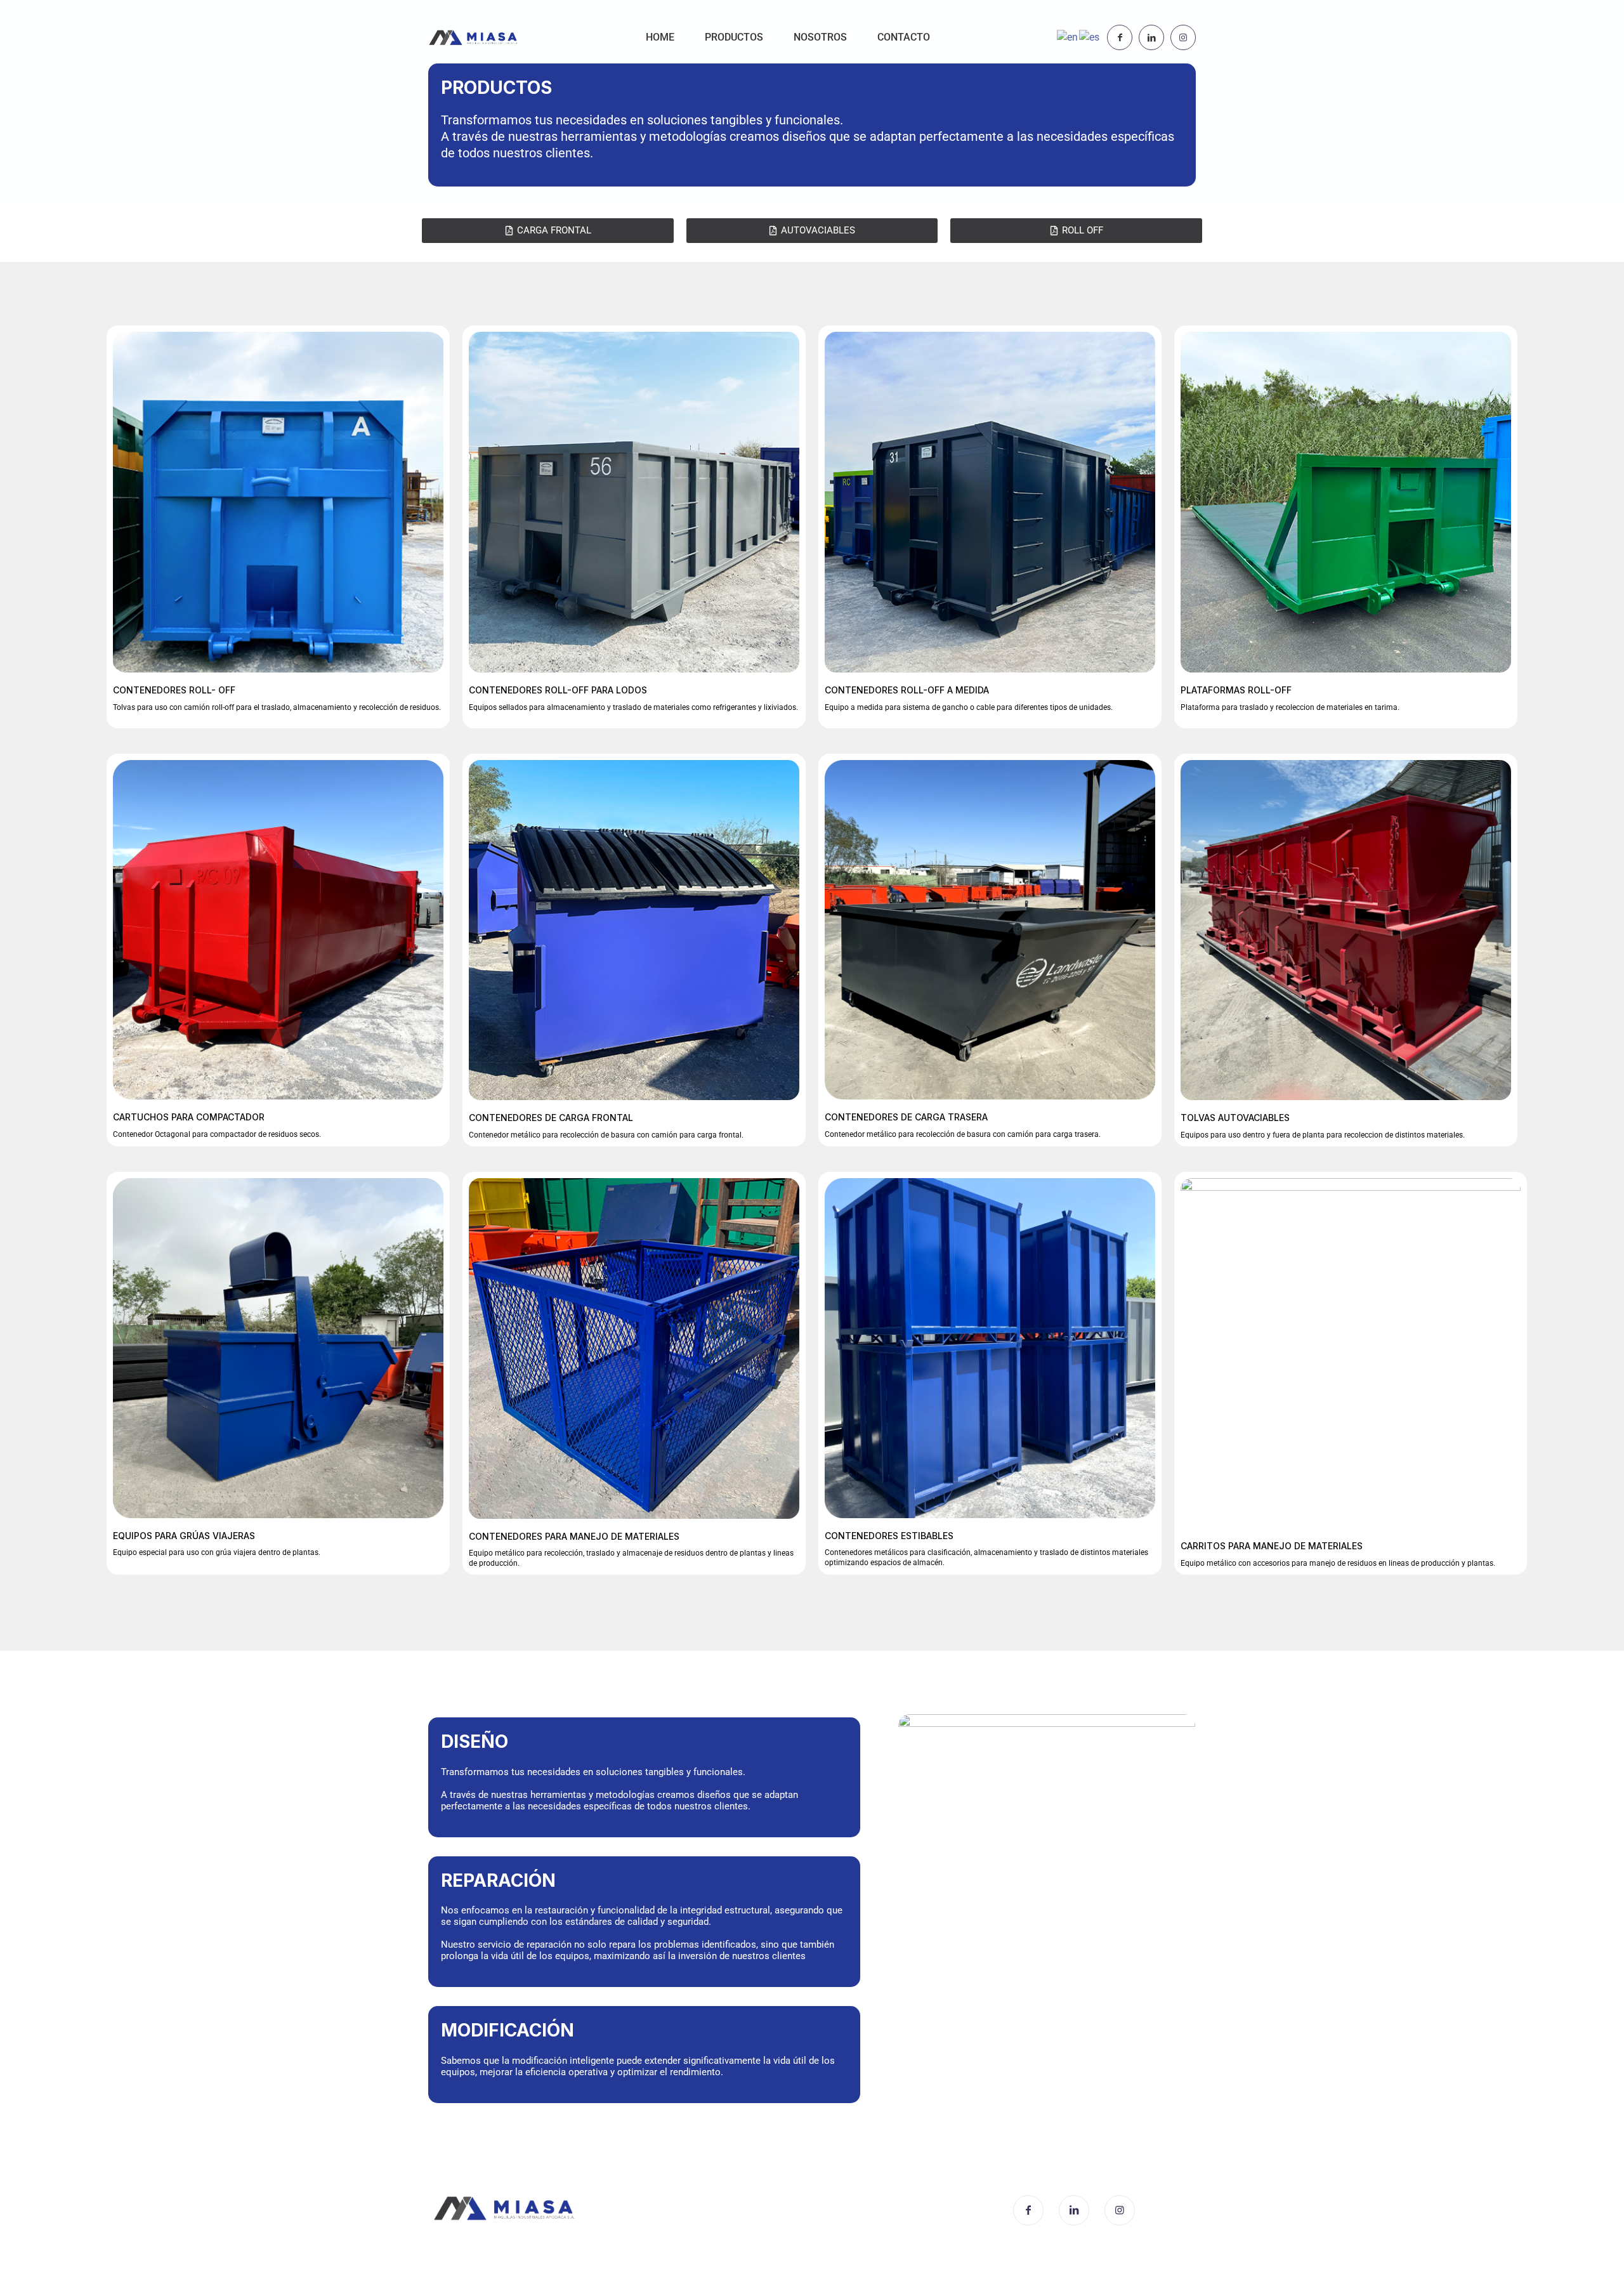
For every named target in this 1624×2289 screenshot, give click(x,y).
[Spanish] (1090, 37)
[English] (1068, 37)
